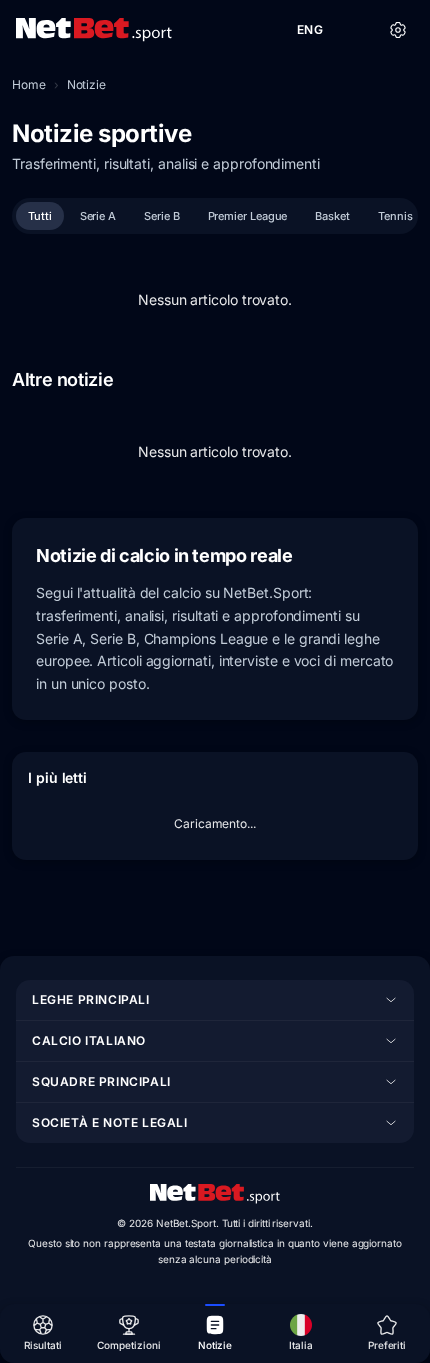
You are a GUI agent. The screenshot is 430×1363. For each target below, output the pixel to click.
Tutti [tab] (40, 216)
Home (29, 84)
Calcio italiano (89, 1040)
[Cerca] (354, 30)
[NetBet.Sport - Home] (215, 1194)
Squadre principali (101, 1081)
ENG (310, 29)
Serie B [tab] (161, 216)
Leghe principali (91, 999)
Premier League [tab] (248, 216)
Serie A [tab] (98, 216)
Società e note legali (110, 1122)
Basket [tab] (332, 216)
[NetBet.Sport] (94, 30)
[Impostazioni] (398, 30)
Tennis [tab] (395, 216)
